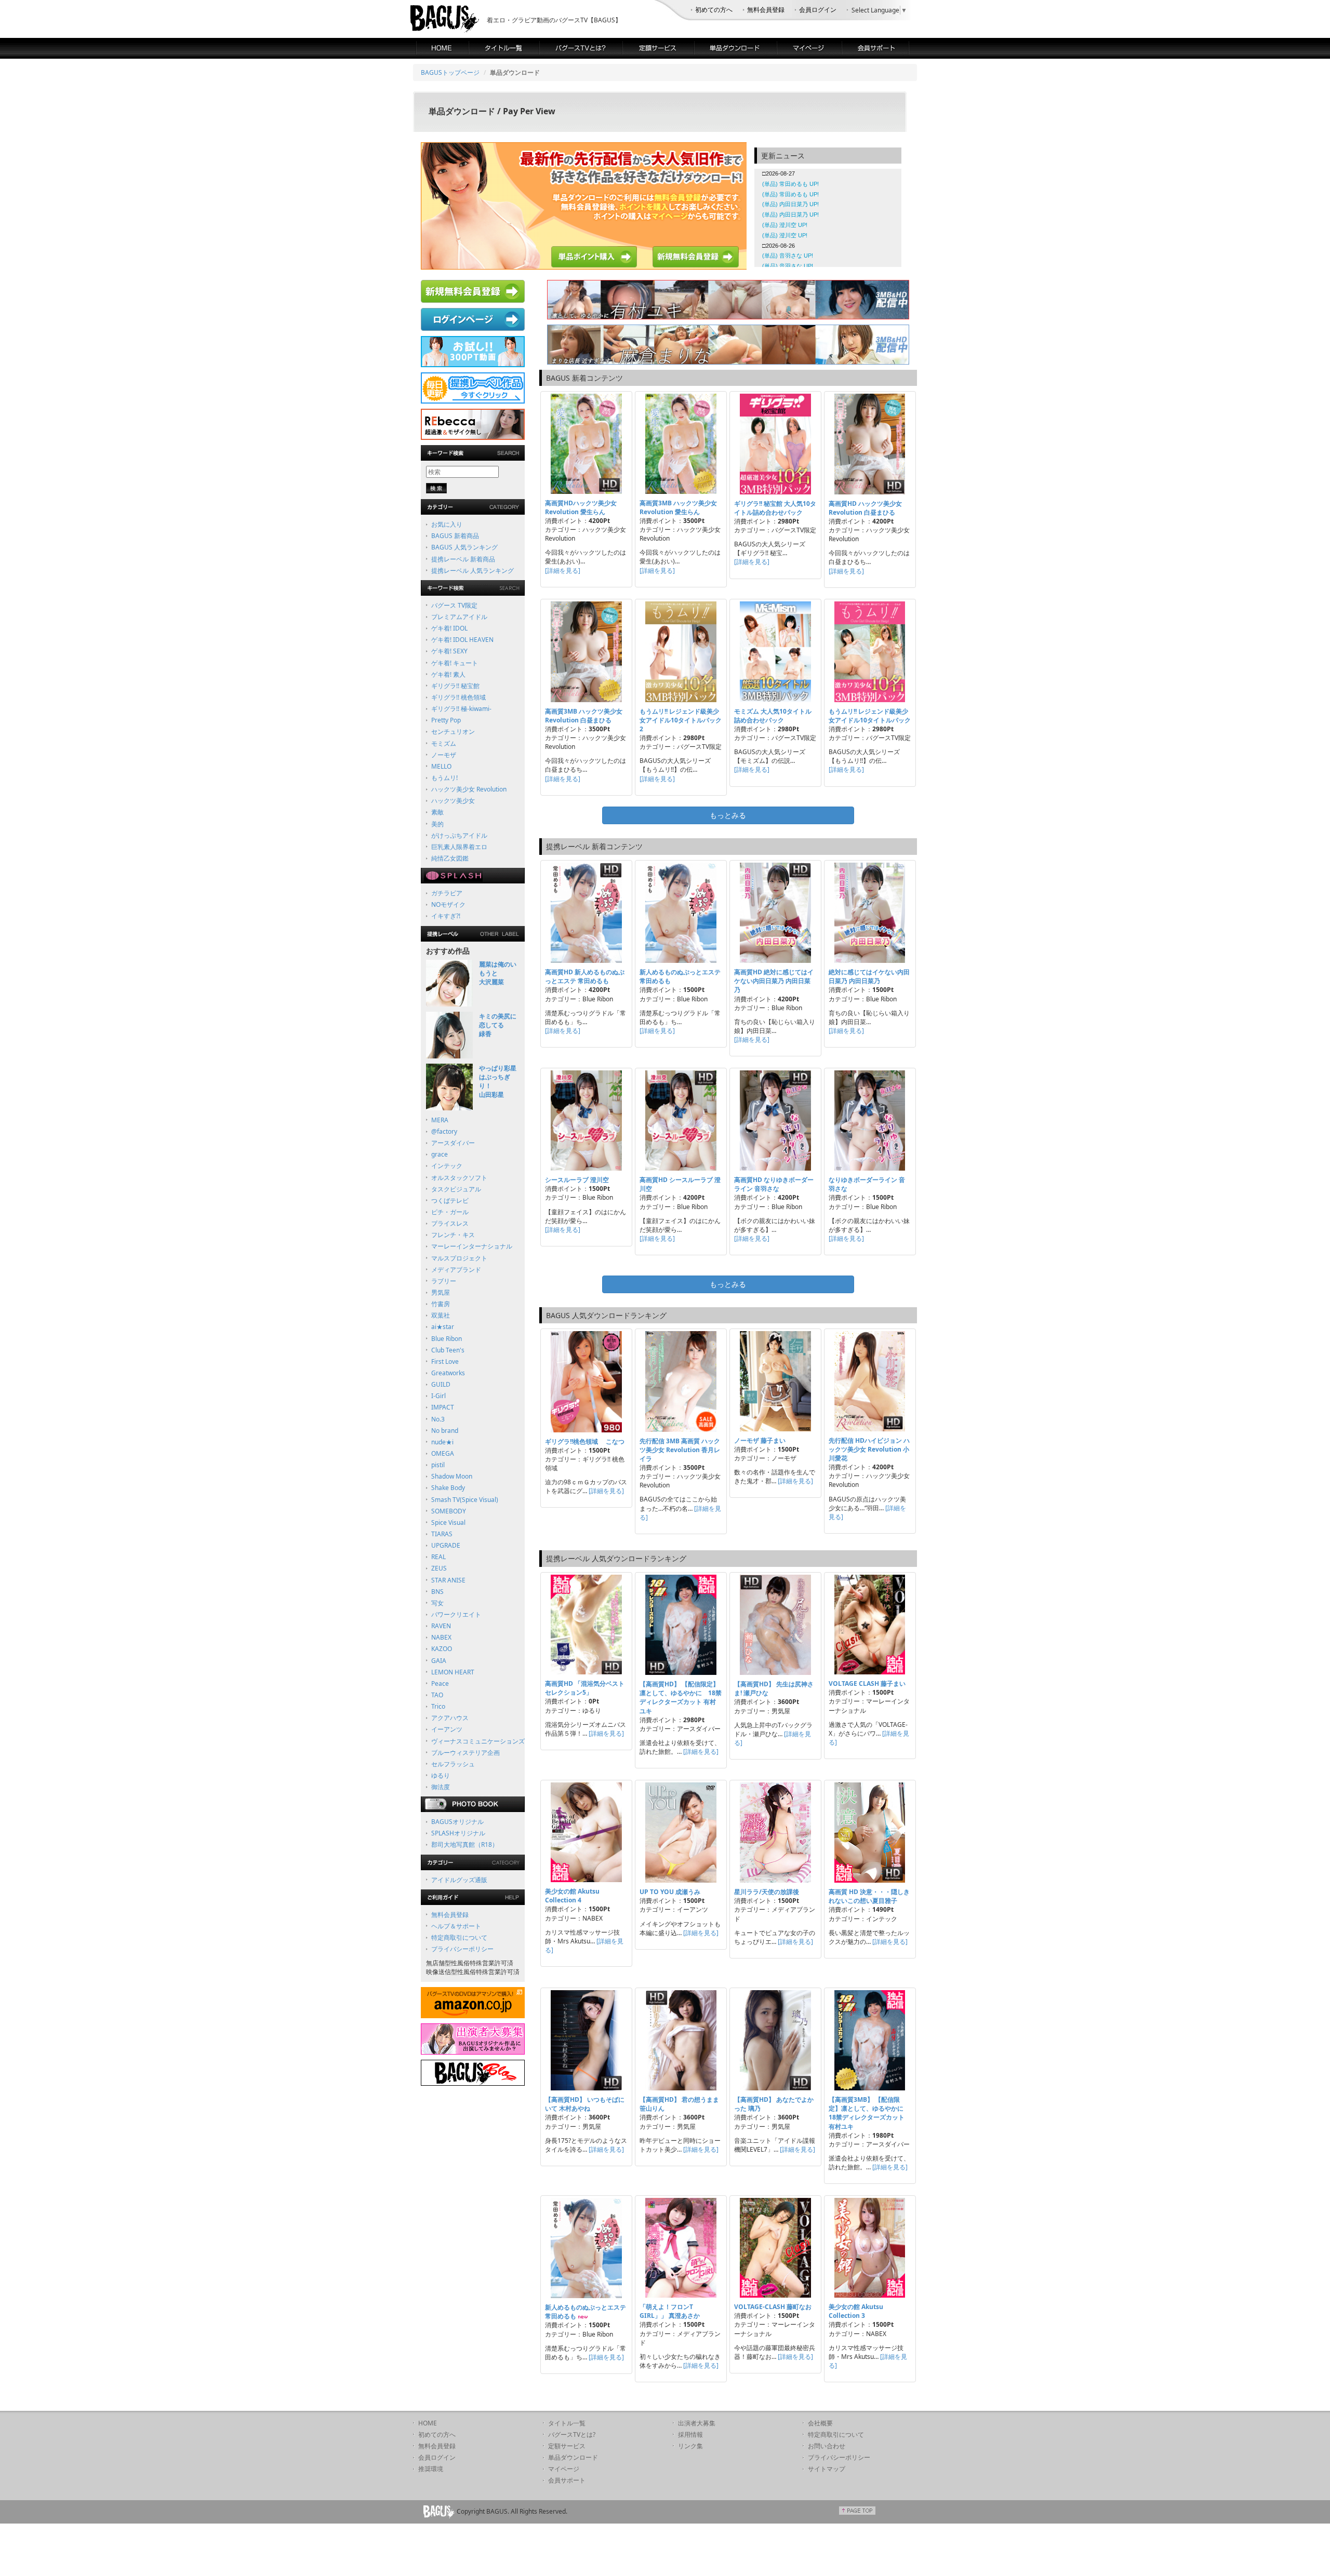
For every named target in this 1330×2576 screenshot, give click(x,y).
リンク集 (690, 2446)
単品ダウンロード (573, 2457)
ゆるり (441, 1775)
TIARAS (442, 1534)
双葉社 (441, 1315)
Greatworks (448, 1373)
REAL (438, 1557)
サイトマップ (827, 2469)
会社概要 (820, 2423)
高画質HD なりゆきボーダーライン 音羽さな (774, 1184)
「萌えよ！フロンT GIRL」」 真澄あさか (670, 2311)
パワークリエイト (456, 1614)
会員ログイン (818, 10)
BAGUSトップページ (450, 72)
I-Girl (438, 1396)
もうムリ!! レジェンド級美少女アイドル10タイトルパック (870, 716)
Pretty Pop (446, 720)
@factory (444, 1131)
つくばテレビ (450, 1200)
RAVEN (441, 1626)
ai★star (443, 1327)
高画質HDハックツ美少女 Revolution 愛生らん (581, 507)
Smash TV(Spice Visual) (465, 1500)
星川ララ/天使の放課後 (767, 1892)
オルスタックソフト (459, 1178)
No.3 (438, 1419)
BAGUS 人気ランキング (464, 547)
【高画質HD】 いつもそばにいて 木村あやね (585, 2104)
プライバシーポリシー (462, 1949)
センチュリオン (453, 732)
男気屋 (441, 1292)
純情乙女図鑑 (450, 858)
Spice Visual (448, 1522)
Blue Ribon (447, 1339)
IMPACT (443, 1407)
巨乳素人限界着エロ (459, 847)
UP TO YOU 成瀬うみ (670, 1892)
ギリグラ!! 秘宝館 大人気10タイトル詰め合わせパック (775, 508)
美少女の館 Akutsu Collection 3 (856, 2311)
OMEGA (443, 1453)
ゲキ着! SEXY (449, 651)
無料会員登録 (766, 10)
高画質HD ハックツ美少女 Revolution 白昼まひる (865, 508)
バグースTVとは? (572, 2434)
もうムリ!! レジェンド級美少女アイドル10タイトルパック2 (681, 720)
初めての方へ (714, 10)
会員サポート (567, 2480)
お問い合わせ (827, 2446)
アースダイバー (453, 1143)
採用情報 (690, 2434)
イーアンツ (447, 1729)
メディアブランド (456, 1270)
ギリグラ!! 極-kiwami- (461, 709)
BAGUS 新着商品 (455, 536)
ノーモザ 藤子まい (760, 1440)
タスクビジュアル (456, 1189)
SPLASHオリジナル (458, 1833)
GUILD (441, 1384)
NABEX (441, 1637)
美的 (437, 824)
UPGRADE (446, 1545)
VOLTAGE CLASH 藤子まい (867, 1683)
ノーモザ (444, 755)
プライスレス (450, 1223)
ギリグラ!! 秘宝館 (455, 686)
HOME (428, 2423)
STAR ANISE (448, 1580)
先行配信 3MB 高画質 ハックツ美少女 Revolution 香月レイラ (680, 1450)
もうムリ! (444, 778)
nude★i (442, 1442)
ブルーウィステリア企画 (465, 1753)
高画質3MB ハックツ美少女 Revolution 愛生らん (678, 507)
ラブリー (444, 1281)
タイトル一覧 (567, 2423)
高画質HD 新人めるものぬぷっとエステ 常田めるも (585, 976)
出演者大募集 (697, 2423)
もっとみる (728, 815)
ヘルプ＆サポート (456, 1926)
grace (440, 1154)
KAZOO (442, 1649)
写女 (437, 1603)
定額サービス (567, 2446)
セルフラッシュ (453, 1764)
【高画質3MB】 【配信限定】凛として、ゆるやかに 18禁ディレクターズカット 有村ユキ (869, 2113)
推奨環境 (431, 2469)
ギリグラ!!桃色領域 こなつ (585, 1441)
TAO (437, 1695)
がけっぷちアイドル (459, 835)
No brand (445, 1431)
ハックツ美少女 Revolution (469, 789)
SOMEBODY (449, 1511)
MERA (440, 1120)
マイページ (564, 2469)
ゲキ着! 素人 (448, 674)
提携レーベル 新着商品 (463, 559)
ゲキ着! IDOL (449, 628)
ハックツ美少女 (453, 801)
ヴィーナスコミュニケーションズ (478, 1741)
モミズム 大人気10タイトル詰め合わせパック (773, 716)
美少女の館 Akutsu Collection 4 (572, 1896)
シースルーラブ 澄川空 (577, 1180)
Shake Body (448, 1488)
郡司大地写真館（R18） (465, 1844)
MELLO (441, 766)
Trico (438, 1706)
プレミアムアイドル (459, 617)
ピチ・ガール (450, 1212)
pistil (438, 1465)
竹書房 (441, 1304)
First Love (445, 1361)
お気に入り (447, 524)
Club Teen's (448, 1350)
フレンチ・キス (453, 1235)
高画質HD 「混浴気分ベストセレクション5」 (585, 1688)
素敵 (437, 812)
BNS (437, 1592)
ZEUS (439, 1568)
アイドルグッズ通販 (459, 1880)
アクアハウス (450, 1718)
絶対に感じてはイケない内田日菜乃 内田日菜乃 (869, 976)
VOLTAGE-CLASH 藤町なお (773, 2307)
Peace (440, 1683)
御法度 (441, 1787)
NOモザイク (448, 904)
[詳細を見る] (563, 571)
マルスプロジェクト (459, 1258)
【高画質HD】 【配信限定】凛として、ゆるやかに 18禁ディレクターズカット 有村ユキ (681, 1697)
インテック (447, 1166)
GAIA (439, 1661)
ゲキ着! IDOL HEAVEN (462, 640)
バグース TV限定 (454, 605)
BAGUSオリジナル (457, 1822)
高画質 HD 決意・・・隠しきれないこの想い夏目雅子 (869, 1896)
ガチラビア (447, 893)
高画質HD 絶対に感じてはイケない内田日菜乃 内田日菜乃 (774, 981)
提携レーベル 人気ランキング (473, 571)
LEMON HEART (453, 1672)
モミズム (444, 743)
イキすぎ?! (446, 916)
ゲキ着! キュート (455, 663)
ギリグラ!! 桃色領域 (458, 697)
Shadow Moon (452, 1476)
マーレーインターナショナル (472, 1246)
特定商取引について (459, 1937)
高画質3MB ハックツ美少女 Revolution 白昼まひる (584, 716)
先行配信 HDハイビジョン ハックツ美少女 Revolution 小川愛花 (869, 1449)
